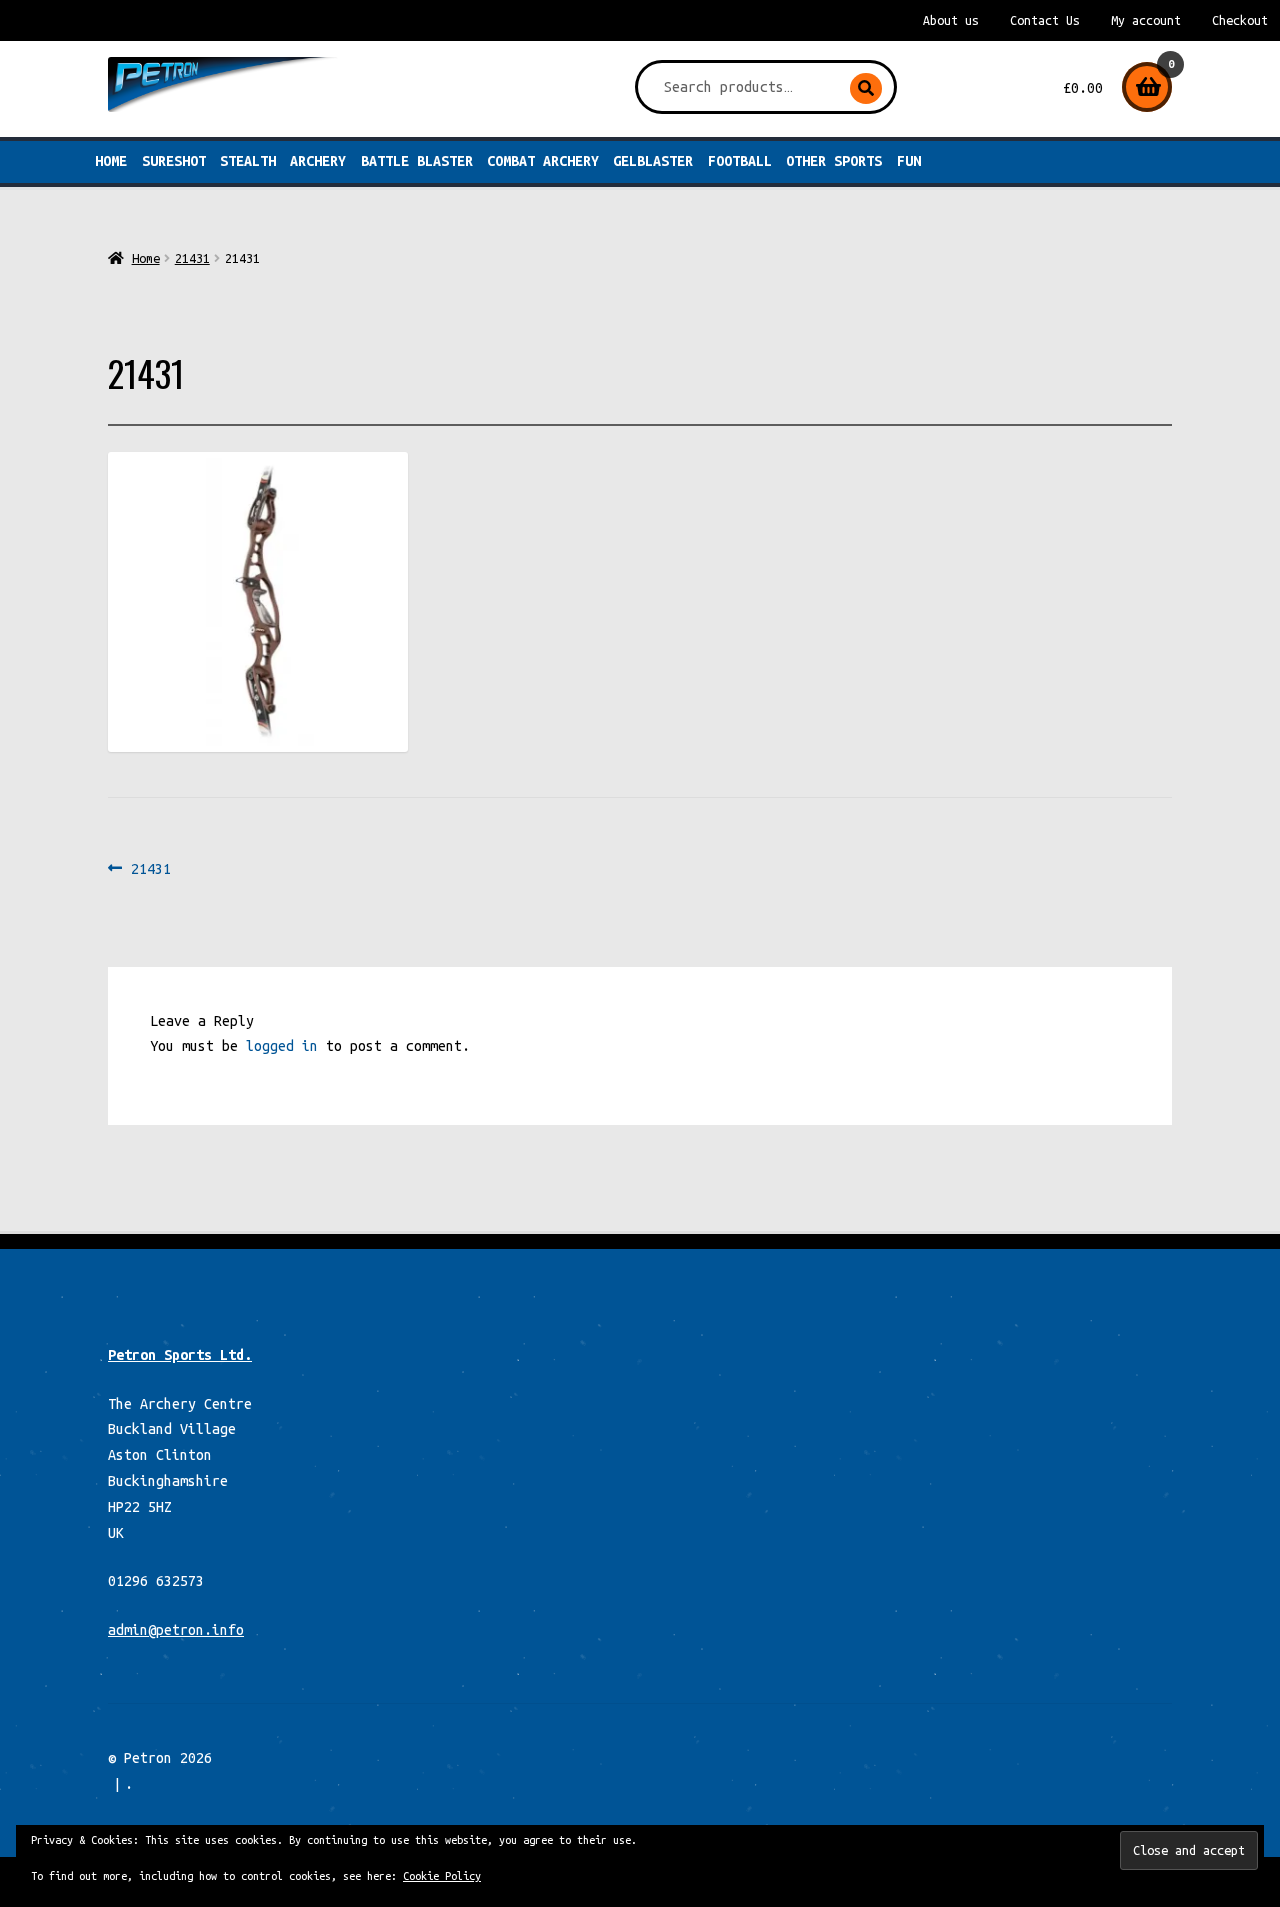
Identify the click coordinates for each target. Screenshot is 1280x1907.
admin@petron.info (176, 1630)
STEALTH (248, 161)
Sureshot (174, 161)
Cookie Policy (442, 1876)
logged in (282, 1046)
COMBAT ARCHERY (543, 161)
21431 (192, 258)
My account (1146, 20)
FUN (909, 161)
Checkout (1240, 20)
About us (951, 20)
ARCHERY (318, 161)
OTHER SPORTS (834, 161)
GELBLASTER (653, 161)
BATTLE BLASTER (417, 161)
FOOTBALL (740, 161)
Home (111, 161)
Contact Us (1045, 20)
